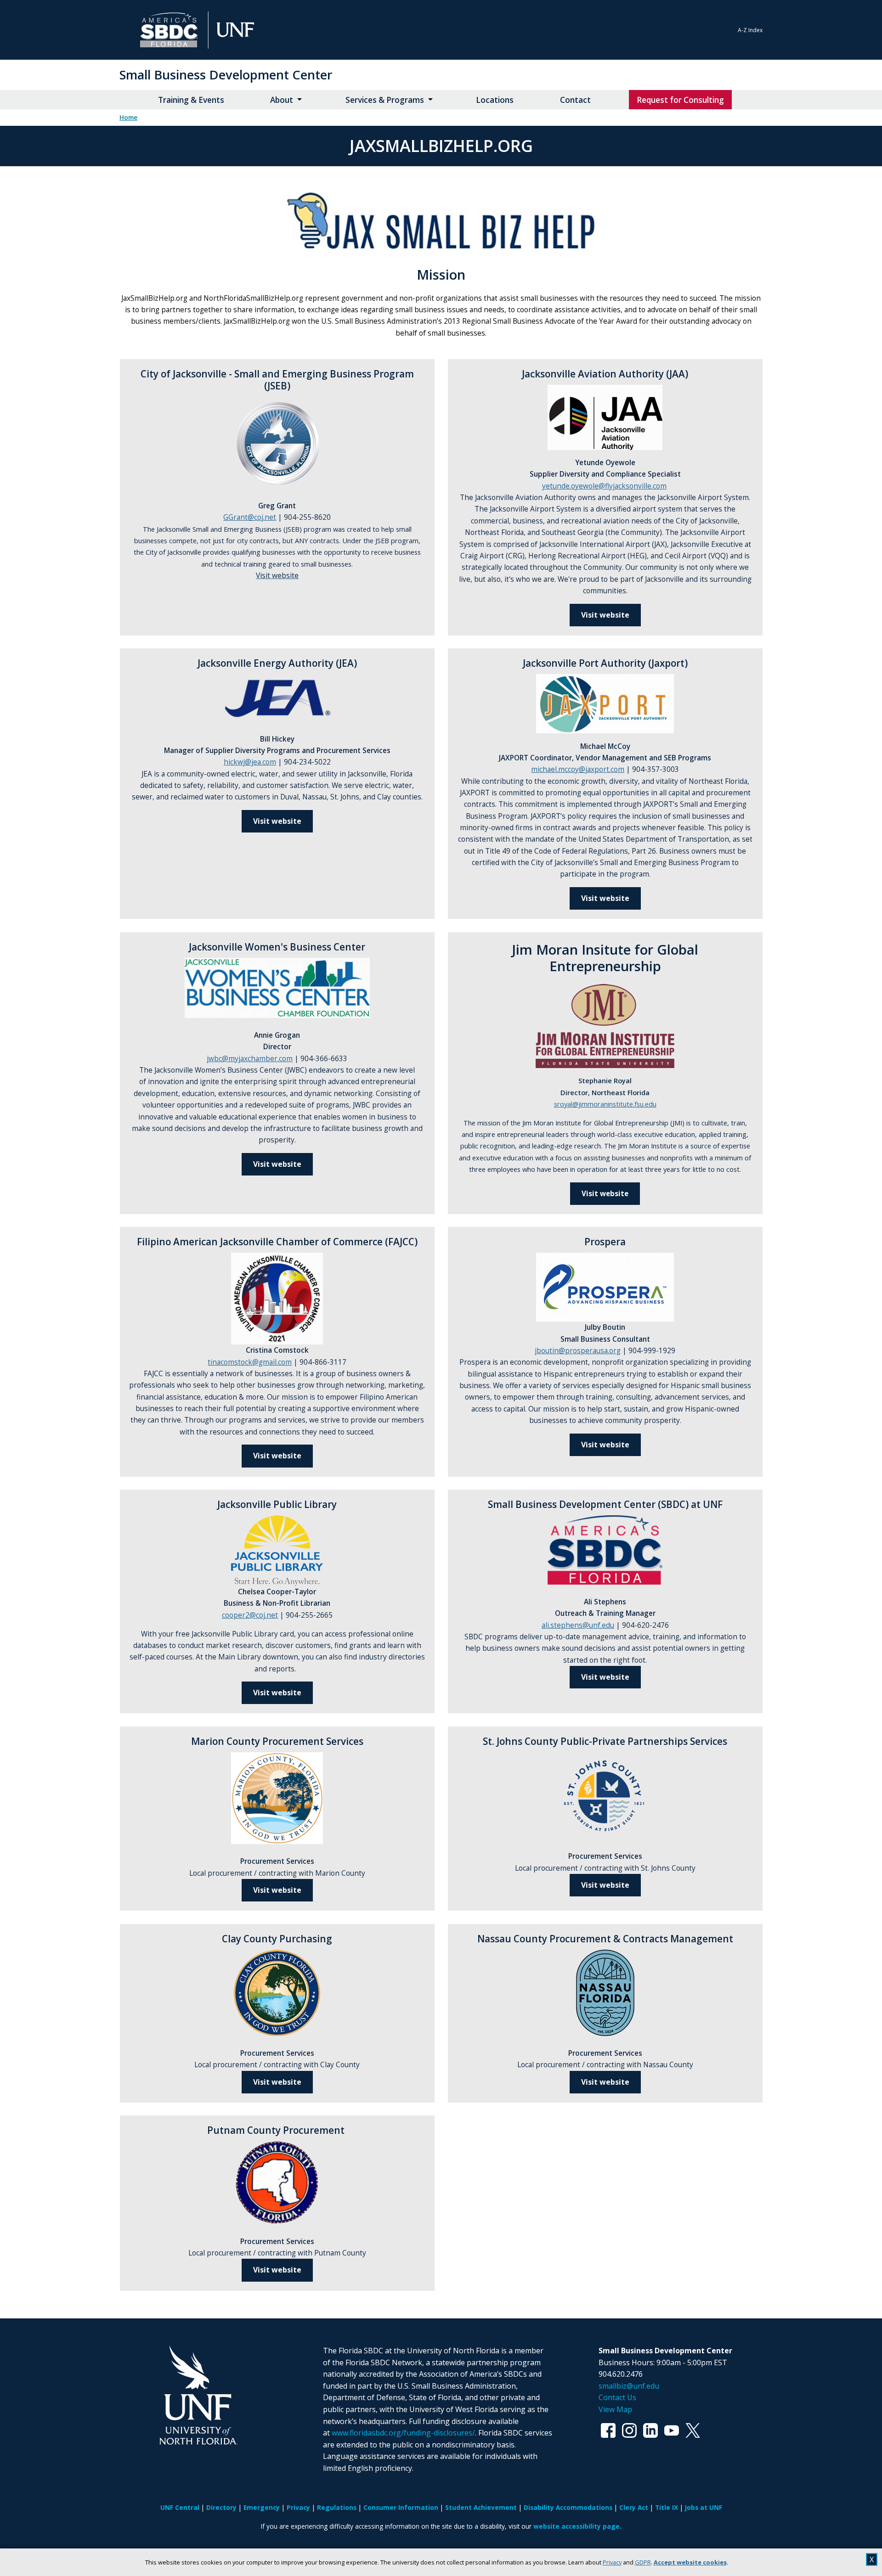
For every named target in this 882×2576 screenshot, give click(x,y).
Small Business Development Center (226, 75)
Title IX (667, 2507)
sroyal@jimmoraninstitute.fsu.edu (605, 1104)
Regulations (337, 2507)
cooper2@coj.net (250, 1615)
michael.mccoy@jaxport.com (578, 769)
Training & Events (191, 100)
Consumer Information (401, 2507)
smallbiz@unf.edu (629, 2386)
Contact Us (617, 2397)
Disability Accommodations (568, 2507)
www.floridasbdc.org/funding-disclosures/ (403, 2433)
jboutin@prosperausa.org (578, 1351)
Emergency (262, 2507)
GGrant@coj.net (250, 517)
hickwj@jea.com (250, 762)
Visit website (605, 615)
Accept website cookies (690, 2562)
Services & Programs (385, 100)
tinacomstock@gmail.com (250, 1362)
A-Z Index (750, 30)
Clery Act (634, 2507)
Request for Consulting (680, 100)
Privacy (612, 2562)
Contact (575, 100)
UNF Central (180, 2507)
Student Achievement (481, 2507)
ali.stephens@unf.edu (578, 1625)
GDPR (643, 2562)
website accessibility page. (577, 2526)
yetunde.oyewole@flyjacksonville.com (604, 486)
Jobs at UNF (704, 2507)
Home (128, 118)
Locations (495, 100)
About (282, 100)
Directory (221, 2507)
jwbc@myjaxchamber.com (250, 1059)
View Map (615, 2409)
